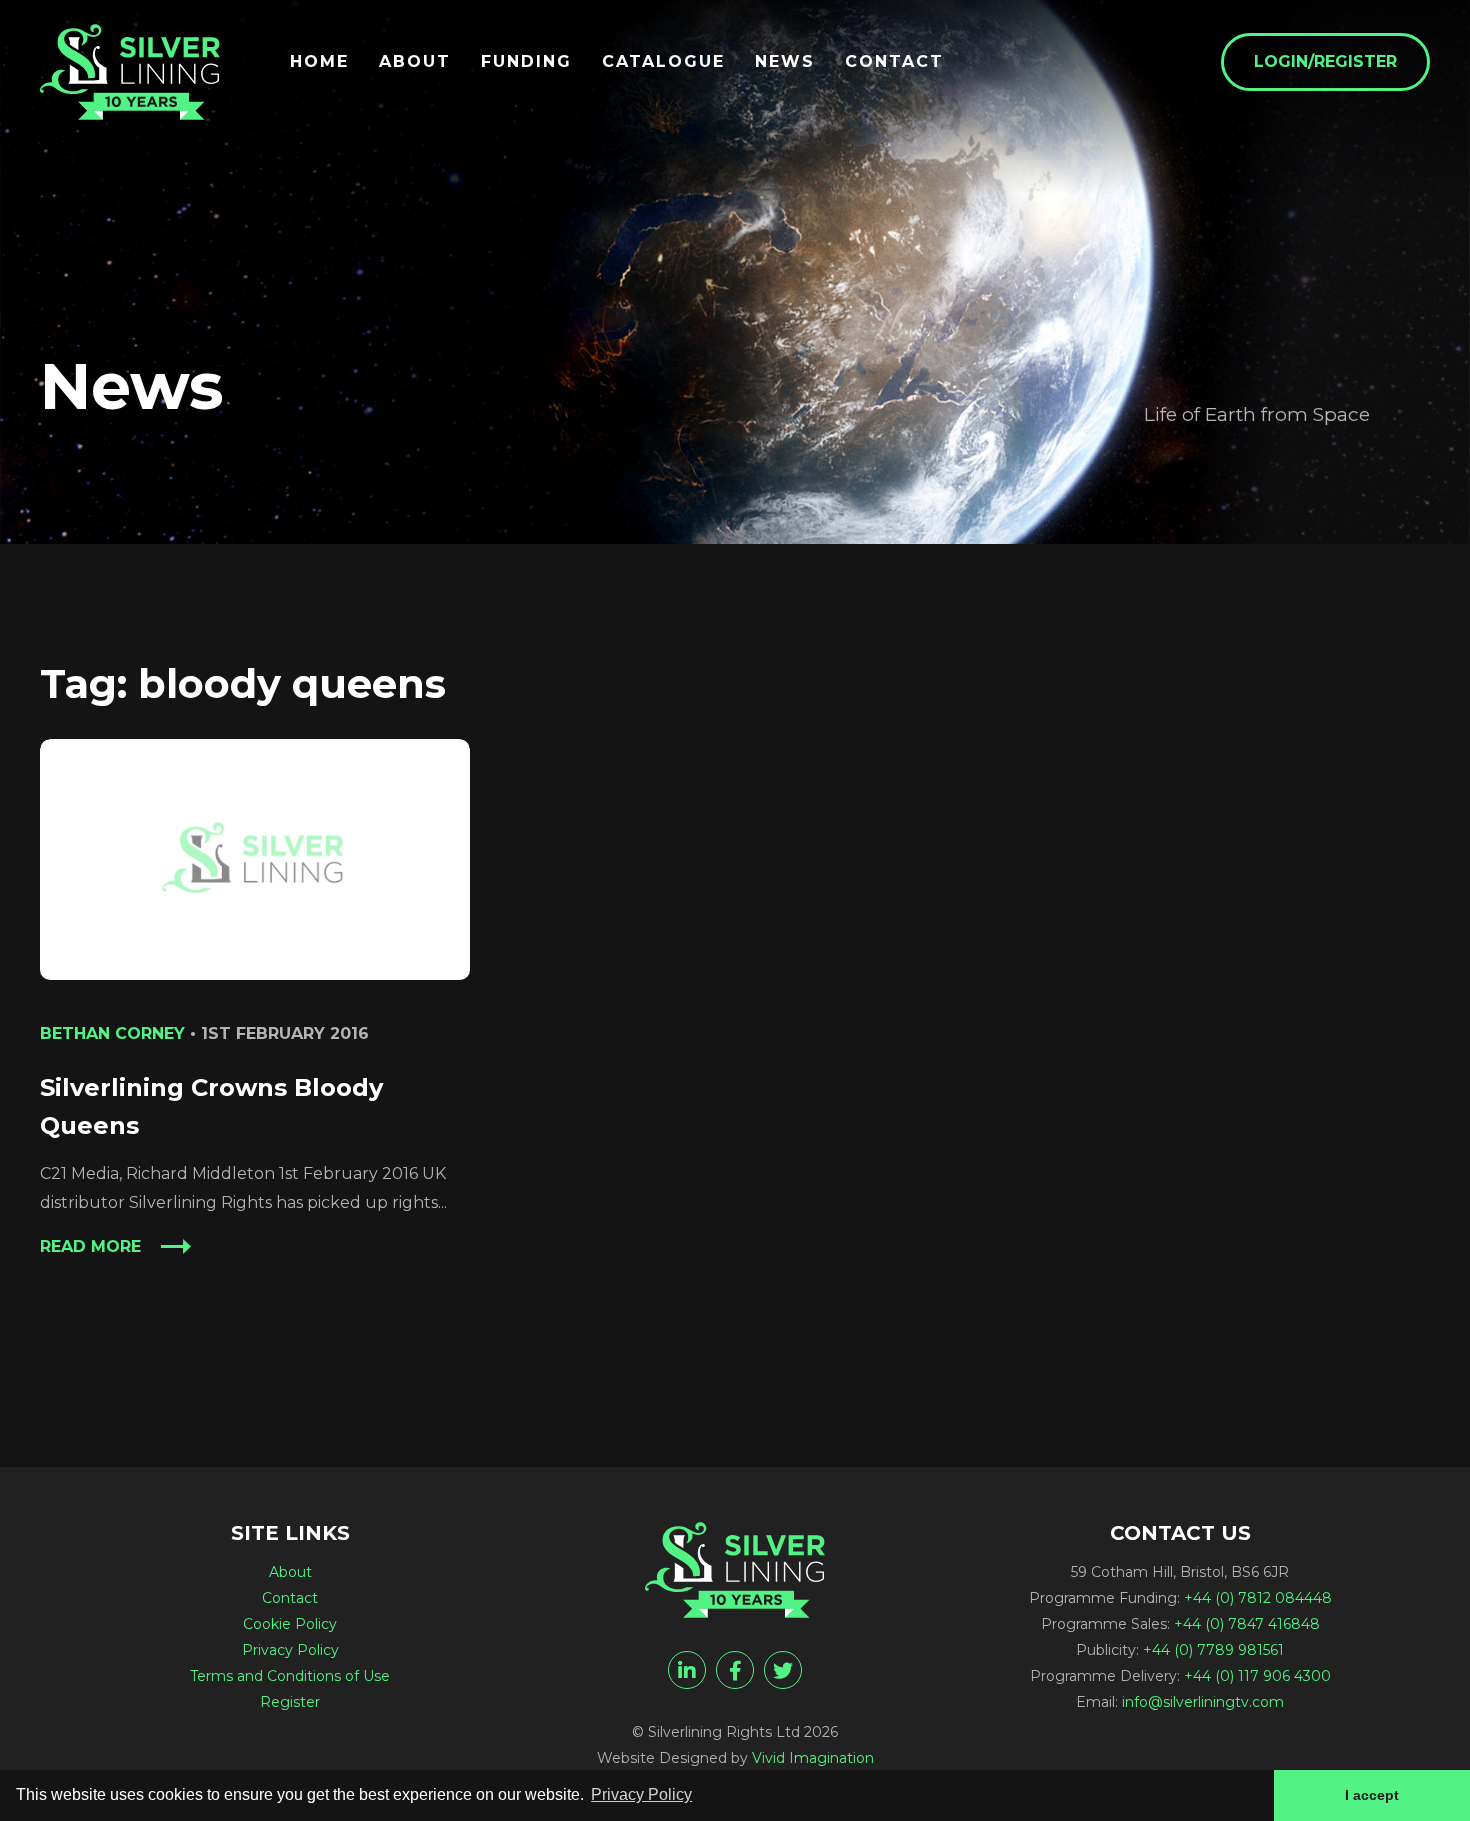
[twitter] (783, 1670)
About (415, 62)
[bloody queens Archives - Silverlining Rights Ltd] (130, 72)
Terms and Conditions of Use (290, 1676)
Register (290, 1702)
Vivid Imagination (813, 1758)
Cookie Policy (290, 1624)
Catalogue (663, 62)
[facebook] (735, 1670)
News (785, 62)
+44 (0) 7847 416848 (1247, 1624)
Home (319, 62)
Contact (894, 62)
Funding (526, 62)
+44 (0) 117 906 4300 (1257, 1676)
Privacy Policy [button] (641, 1794)
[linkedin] (687, 1670)
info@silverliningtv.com (1203, 1702)
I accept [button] (1372, 1795)
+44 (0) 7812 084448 (1258, 1598)
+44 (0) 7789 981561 (1213, 1650)
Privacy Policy (290, 1650)
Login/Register (1325, 61)
